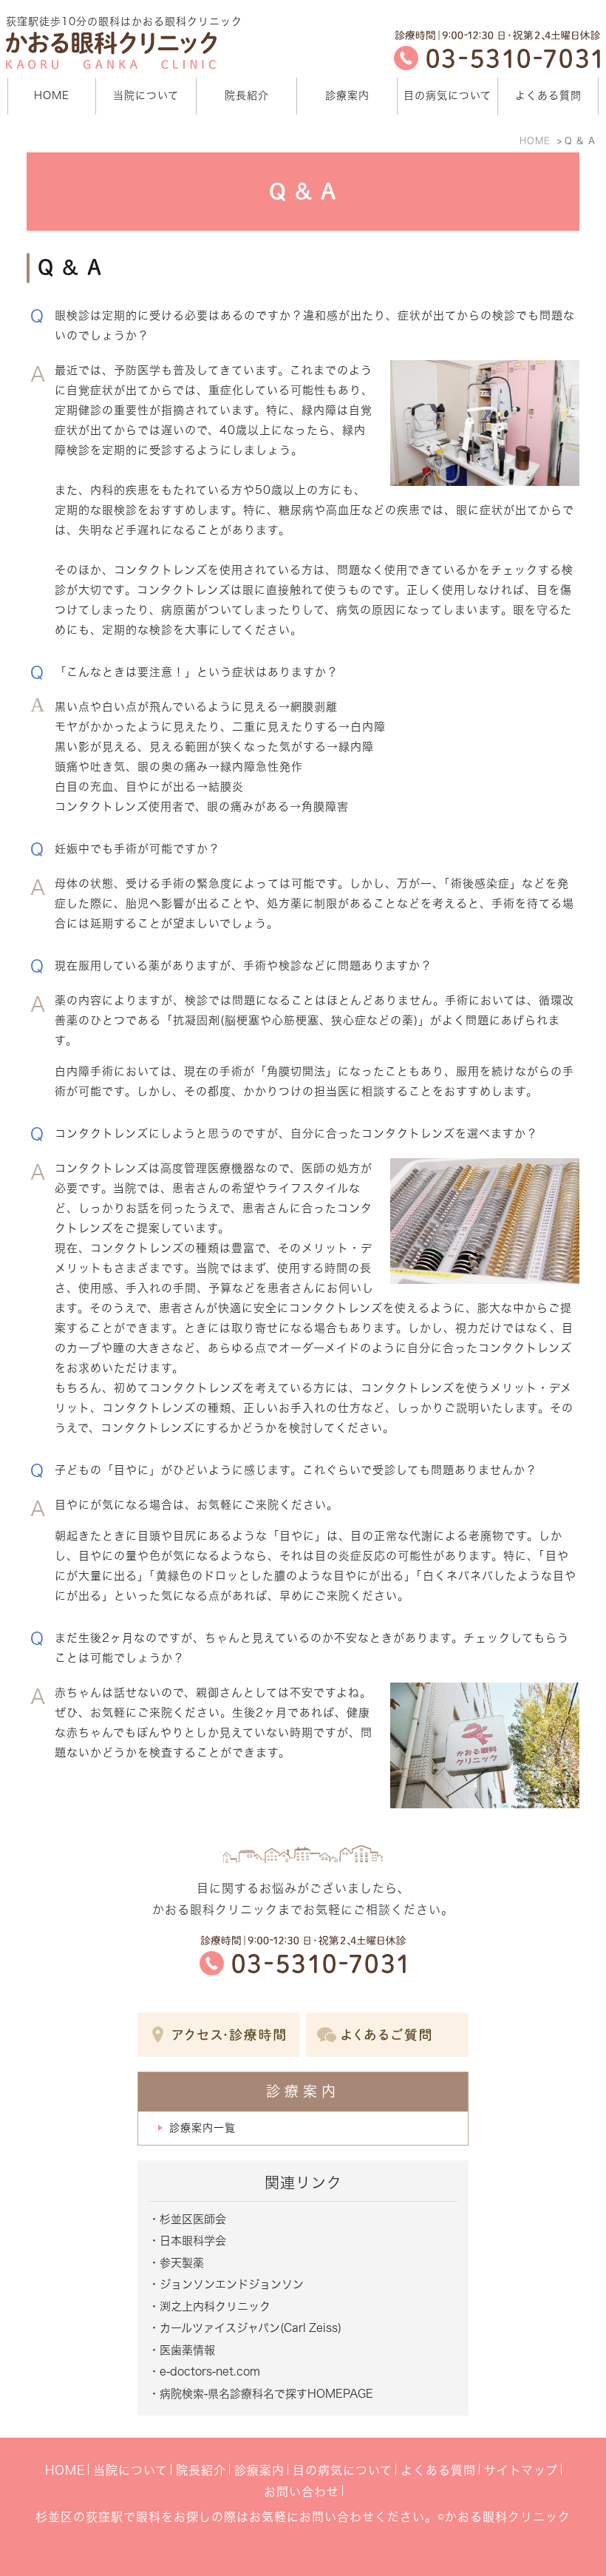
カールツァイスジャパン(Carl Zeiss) (251, 2328)
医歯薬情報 (187, 2350)
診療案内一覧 (202, 2128)
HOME (535, 141)
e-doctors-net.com (210, 2372)
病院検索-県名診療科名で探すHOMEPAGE (266, 2394)
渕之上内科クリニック (215, 2306)
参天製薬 (182, 2263)
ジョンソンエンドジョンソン (232, 2284)
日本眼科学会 (193, 2241)
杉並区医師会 (193, 2219)
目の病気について (343, 2470)
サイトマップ (521, 2470)
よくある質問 (438, 2470)
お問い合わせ (302, 2492)
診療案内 (259, 2470)
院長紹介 (201, 2470)
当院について (130, 2470)
